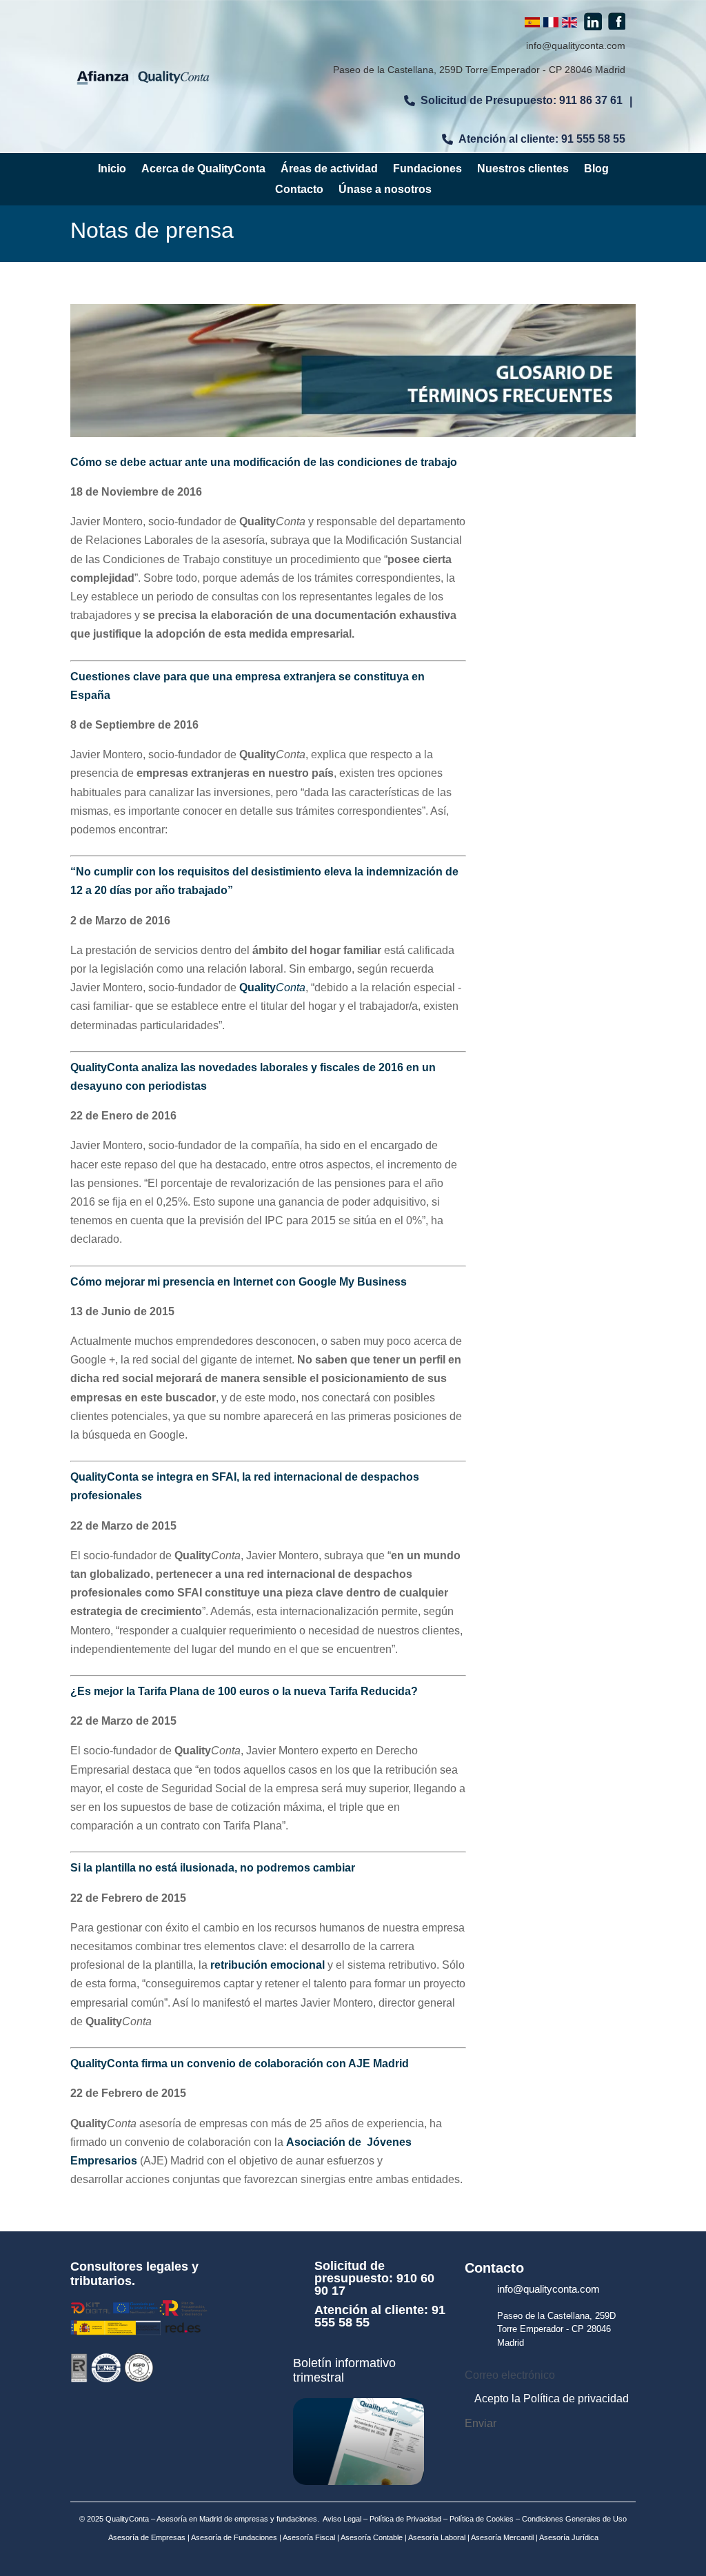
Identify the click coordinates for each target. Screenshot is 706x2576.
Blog (596, 169)
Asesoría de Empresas (147, 2537)
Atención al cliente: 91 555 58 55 (542, 139)
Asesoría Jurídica (568, 2537)
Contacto (299, 190)
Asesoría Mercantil (502, 2537)
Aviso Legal (342, 2519)
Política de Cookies (481, 2519)
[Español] (532, 24)
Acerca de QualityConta (203, 169)
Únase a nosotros (385, 190)
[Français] (551, 24)
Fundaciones (427, 169)
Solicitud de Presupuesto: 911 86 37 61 (522, 100)
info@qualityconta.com (576, 45)
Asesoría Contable (371, 2537)
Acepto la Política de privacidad (552, 2398)
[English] (569, 24)
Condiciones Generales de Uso (574, 2519)
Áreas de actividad (329, 169)
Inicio (112, 169)
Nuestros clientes (523, 169)
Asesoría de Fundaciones (233, 2537)
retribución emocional (268, 1965)
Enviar (481, 2424)
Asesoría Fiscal (308, 2537)
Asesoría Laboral (436, 2537)
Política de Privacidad (405, 2519)
